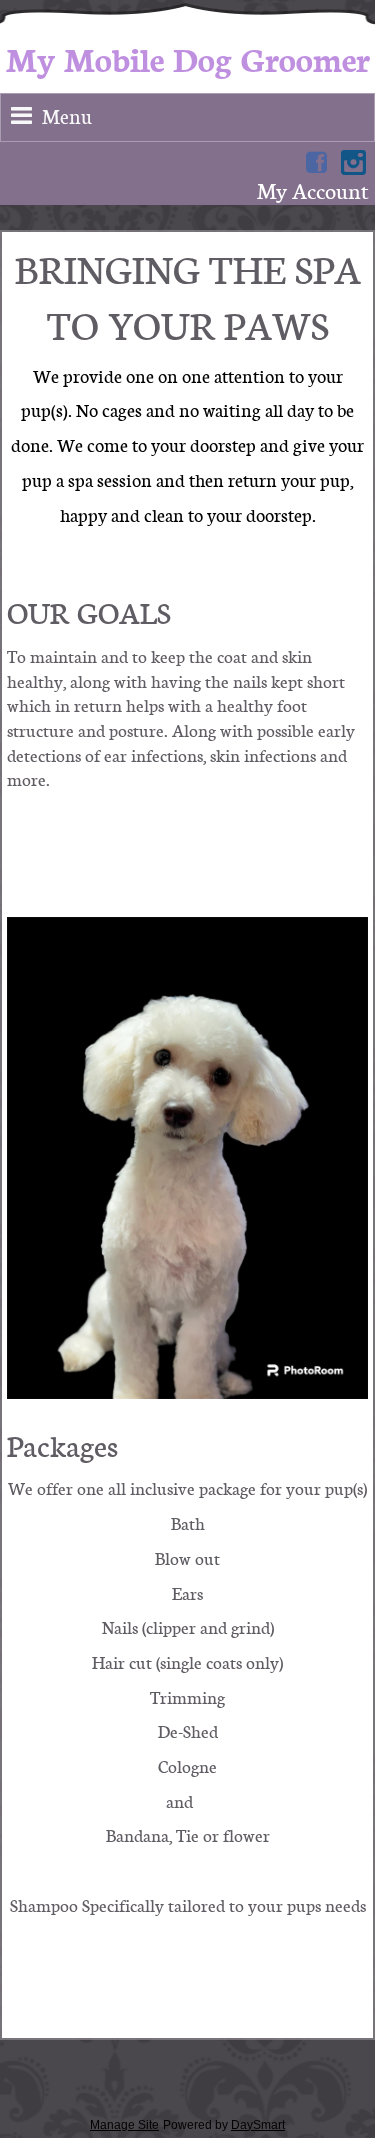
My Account (312, 190)
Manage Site (124, 2125)
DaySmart (258, 2125)
